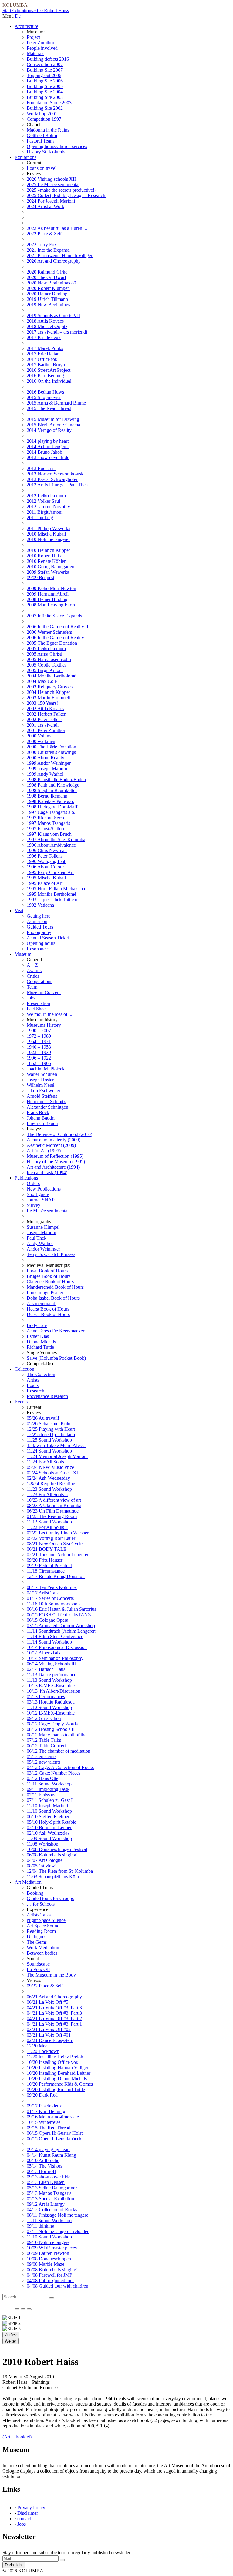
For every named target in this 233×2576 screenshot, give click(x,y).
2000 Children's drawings (51, 752)
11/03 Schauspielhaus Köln (53, 1877)
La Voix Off (38, 1969)
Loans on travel (42, 168)
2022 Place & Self (44, 234)
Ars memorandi (42, 1303)
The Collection (41, 1374)
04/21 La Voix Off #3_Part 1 (54, 2024)
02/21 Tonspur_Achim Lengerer (58, 1555)
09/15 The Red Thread (49, 2128)
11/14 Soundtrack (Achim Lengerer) (61, 1631)
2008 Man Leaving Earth (51, 605)
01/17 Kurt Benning (46, 2111)
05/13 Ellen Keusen (46, 2182)
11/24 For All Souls (45, 1462)
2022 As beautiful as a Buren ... (57, 228)
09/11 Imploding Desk (48, 1789)
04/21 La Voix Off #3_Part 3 (54, 2008)
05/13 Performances (46, 1696)
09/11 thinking (41, 2226)
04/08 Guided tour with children (57, 2286)
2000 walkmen (41, 741)
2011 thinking (40, 517)
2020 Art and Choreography (54, 261)
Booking (35, 1893)
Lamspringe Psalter (45, 1293)
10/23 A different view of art (54, 1500)
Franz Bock (38, 1112)
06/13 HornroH (42, 2171)
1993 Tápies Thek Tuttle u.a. (54, 900)
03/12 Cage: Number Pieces (54, 1773)
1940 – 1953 (39, 1047)
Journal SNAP (41, 1200)
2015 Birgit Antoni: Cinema (53, 425)
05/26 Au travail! (43, 1418)
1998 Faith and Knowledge (53, 785)
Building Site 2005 (45, 86)
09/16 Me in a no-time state (53, 2117)
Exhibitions (22, 10)
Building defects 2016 (48, 59)
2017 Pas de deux (44, 337)
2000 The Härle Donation (51, 747)
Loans (33, 1385)
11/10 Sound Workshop (49, 1811)
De (18, 16)
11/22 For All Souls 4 (47, 1527)
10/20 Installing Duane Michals (57, 2079)
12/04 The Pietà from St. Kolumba (60, 1871)
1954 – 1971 (39, 1041)
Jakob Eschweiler (44, 1091)
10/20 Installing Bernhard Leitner (59, 2073)
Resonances (38, 949)
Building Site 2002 (45, 108)
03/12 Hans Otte (42, 1778)
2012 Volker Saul (43, 501)
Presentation (38, 1003)
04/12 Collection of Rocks (52, 2210)
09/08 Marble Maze (46, 2264)
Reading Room (41, 1931)
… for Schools (41, 1904)
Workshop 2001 (42, 114)
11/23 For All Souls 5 (47, 1495)
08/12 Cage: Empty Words (52, 1724)
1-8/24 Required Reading (51, 1484)
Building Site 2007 (45, 70)
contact (24, 2519)
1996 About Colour (45, 867)
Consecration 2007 (45, 64)
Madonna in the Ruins (48, 130)
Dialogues (36, 1937)
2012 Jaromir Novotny (48, 507)
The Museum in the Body (51, 1975)
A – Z (32, 965)
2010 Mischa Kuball (46, 534)
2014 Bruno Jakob (44, 452)
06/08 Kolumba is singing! (52, 1855)
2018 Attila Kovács (45, 321)
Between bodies (42, 1953)
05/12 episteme (41, 1757)
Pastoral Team (40, 141)
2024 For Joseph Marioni (51, 201)
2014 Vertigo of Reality (49, 430)
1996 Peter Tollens (45, 856)
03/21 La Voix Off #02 (49, 2029)
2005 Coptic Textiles (47, 665)
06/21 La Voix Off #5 (47, 2002)
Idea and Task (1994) (47, 1172)
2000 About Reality (46, 758)
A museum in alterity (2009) (54, 1140)
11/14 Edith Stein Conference (55, 1636)
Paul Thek (37, 1238)
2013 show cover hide (48, 457)
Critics (33, 976)
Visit (19, 910)
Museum (23, 954)
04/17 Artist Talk (43, 1593)
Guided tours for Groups (50, 1898)
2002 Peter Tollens (45, 719)
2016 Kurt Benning (45, 376)
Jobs (31, 998)
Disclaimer (28, 2513)
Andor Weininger (43, 1249)
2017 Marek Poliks (45, 348)
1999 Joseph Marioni (47, 769)
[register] (62, 2560)
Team (32, 987)
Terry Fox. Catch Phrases (51, 1254)
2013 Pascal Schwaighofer (52, 479)
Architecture (26, 26)
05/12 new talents (44, 1762)
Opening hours (41, 943)
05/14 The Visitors (44, 2166)
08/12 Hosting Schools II (51, 1729)
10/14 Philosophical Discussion (57, 1647)
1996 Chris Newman (47, 850)
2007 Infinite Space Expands (54, 616)
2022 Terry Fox (42, 245)
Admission (37, 921)
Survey (34, 1205)
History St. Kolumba (47, 152)
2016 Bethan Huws (45, 392)
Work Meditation (43, 1948)
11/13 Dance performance (51, 1675)
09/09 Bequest (41, 578)
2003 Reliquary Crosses (50, 687)
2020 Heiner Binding (47, 294)
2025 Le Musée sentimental (53, 185)
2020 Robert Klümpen (48, 288)
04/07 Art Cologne (45, 1860)
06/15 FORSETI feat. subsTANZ (59, 1615)
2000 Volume (40, 736)
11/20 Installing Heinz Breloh (55, 2057)
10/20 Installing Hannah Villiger (57, 2068)
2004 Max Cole (42, 681)
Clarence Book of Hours (50, 1282)
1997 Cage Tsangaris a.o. (51, 812)
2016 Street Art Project (49, 370)
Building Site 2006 (45, 81)
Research (35, 1391)
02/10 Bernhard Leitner (49, 1827)
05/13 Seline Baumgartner (52, 2188)
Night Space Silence (46, 1920)
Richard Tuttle (40, 1347)
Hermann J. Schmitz (46, 1102)
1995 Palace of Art (45, 883)
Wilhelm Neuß (41, 1085)
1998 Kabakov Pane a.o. (50, 801)
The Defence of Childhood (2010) (59, 1134)
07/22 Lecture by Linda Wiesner (58, 1533)
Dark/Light (14, 2565)
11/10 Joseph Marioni (47, 1806)
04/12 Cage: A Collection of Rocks (60, 1767)
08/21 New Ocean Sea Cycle (55, 1544)
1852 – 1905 (39, 1063)
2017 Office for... (43, 359)
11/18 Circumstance (46, 1571)
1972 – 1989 (39, 1036)
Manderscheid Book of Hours (55, 1287)
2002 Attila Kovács (45, 709)
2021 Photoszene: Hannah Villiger (60, 255)
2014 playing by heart (48, 441)
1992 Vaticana (40, 905)
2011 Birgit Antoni (45, 512)
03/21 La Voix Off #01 (49, 2035)
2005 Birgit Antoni (45, 670)
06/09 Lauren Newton (48, 2253)
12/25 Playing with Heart (51, 1429)
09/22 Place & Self (45, 1986)
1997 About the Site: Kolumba (56, 840)
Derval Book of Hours (48, 1314)
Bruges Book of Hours (49, 1276)
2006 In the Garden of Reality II (57, 627)
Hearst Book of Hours (48, 1309)
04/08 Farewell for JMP (49, 2275)
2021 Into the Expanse (48, 250)
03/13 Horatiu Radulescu (51, 1702)
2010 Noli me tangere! (48, 539)
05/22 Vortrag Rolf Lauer (51, 1538)
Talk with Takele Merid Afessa (56, 1445)
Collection (24, 1369)
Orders (33, 1183)
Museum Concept (44, 992)
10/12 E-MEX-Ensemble (51, 1713)
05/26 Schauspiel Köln (49, 1424)
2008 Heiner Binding (47, 599)
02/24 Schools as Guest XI (52, 1473)
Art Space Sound (43, 1926)
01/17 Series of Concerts (50, 1598)
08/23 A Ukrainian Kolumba (54, 1505)
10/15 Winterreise (44, 2122)
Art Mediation (28, 1882)
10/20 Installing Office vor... (54, 2062)
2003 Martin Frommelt (48, 698)
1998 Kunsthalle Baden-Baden (56, 779)
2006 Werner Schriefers (49, 632)
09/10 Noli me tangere (48, 2242)
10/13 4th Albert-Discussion (54, 1691)
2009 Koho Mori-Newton (51, 588)
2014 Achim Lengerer (48, 447)
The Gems (37, 1942)
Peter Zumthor (41, 43)
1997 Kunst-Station (45, 829)
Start (7, 10)
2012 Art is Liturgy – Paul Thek (57, 485)
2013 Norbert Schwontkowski (56, 474)
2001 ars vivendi (43, 725)
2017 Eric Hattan (43, 354)
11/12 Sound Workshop (49, 1522)
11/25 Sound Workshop (49, 1440)
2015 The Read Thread (49, 408)
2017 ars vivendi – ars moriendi (57, 332)
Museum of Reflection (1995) (55, 1156)
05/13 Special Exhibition (50, 2199)
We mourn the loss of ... (49, 1014)
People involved (42, 48)
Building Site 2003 (45, 97)
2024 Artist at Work (46, 206)
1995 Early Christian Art (50, 872)
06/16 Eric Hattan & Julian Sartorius (61, 1609)
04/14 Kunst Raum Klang (51, 2155)
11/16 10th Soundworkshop (53, 1604)
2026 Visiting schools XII (51, 179)
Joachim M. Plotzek (46, 1069)
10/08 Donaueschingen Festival (57, 1849)
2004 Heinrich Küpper (48, 692)
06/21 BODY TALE (47, 1549)
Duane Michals (41, 1342)
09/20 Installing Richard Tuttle (56, 2089)
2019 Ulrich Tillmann (47, 299)
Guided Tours (40, 927)
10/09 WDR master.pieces (52, 2248)
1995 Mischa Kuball (46, 878)
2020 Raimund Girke (47, 272)
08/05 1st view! (42, 1866)
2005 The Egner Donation (52, 643)
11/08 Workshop (42, 1844)
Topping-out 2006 (44, 75)
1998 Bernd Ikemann (47, 796)
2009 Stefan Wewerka (48, 572)
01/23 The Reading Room (52, 1516)
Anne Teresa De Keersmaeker (56, 1331)
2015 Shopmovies (44, 397)
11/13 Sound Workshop (49, 1680)
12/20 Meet (38, 2046)
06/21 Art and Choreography (54, 1997)
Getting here (39, 916)
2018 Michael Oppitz (47, 326)
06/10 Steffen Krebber (48, 1817)
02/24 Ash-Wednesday (48, 1478)
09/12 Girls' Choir (44, 1718)
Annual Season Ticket (48, 938)
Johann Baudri (41, 1118)
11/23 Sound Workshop (49, 1489)
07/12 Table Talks (44, 1740)
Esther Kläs (38, 1336)
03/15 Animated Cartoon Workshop (61, 1626)
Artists (33, 1380)
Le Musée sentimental (48, 1211)
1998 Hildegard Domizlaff (52, 807)
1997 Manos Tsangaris (48, 823)
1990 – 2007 (39, 1031)
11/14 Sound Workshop (49, 1642)
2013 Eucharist (41, 468)
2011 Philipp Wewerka (49, 528)
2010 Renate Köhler (46, 561)
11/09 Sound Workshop (49, 1838)
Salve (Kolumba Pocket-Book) (56, 1358)
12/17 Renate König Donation (56, 1576)
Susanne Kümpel (43, 1227)
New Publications (44, 1189)
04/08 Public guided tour (50, 2280)
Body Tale (37, 1325)
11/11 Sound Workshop (49, 1784)
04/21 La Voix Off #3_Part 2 (54, 2018)
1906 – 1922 (39, 1058)
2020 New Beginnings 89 (51, 283)
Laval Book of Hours (47, 1271)
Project (33, 37)
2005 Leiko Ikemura (46, 648)
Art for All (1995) (44, 1151)
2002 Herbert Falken (47, 714)
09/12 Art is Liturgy (46, 2204)
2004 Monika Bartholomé (51, 676)
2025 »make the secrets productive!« (62, 190)
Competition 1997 (44, 119)
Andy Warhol (40, 1243)
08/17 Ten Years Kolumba (52, 1587)
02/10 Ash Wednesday (48, 1833)
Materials (35, 54)
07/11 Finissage (42, 1795)
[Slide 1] (17, 2309)
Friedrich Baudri (42, 1123)
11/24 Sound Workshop (49, 1451)
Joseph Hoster (40, 1080)
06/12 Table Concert (46, 1746)
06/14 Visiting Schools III (51, 1664)
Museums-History (44, 1025)
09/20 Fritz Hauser (45, 1560)
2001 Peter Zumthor (46, 730)
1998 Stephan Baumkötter (52, 790)
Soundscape (38, 1964)
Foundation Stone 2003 (49, 103)
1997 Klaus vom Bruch (49, 834)
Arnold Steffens (42, 1096)
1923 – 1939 (39, 1052)
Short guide (38, 1194)
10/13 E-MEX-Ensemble (51, 1686)
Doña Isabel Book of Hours (53, 1298)
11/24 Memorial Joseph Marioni (57, 1456)
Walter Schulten (42, 1074)
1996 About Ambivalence (51, 845)
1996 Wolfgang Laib (47, 861)
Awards (34, 971)
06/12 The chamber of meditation (59, 1751)
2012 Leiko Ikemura (46, 496)
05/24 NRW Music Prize (50, 1467)
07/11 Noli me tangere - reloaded (58, 2231)
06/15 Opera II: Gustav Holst (55, 2133)
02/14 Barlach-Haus (46, 1669)
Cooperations (39, 981)
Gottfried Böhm (42, 135)
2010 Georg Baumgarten (51, 567)
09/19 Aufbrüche (43, 2160)
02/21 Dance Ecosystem (50, 2040)
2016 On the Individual (49, 381)
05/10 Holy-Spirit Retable (51, 1822)
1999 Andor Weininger (49, 763)
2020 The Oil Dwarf (46, 277)
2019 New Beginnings (48, 305)
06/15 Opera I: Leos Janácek (54, 2139)
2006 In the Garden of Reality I (57, 638)
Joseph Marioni (41, 1233)
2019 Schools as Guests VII (53, 316)
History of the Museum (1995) (56, 1162)
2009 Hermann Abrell (48, 594)
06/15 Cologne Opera (47, 1620)
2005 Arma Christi (44, 654)
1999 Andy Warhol (45, 774)
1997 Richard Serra (45, 818)
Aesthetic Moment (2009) (51, 1145)
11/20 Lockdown (43, 2051)
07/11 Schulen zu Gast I (50, 1800)
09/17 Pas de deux (44, 2106)
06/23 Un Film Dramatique (53, 1511)
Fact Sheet (37, 1009)
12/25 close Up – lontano (51, 1434)
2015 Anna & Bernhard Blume (56, 403)
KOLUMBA (15, 5)
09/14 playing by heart (48, 2149)
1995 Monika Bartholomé (51, 894)
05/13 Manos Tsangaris (49, 2193)
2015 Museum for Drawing (53, 419)
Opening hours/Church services (57, 146)
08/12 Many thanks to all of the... (58, 1735)
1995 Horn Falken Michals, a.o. (57, 889)
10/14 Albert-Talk (44, 1653)
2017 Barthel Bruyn (46, 365)
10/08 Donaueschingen (49, 2259)
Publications (26, 1178)
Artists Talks (39, 1915)
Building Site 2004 (45, 92)
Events (21, 1402)
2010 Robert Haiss (51, 10)
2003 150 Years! (42, 703)
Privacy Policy (31, 2508)
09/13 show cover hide (49, 2177)
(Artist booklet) (17, 2437)
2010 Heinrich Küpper (48, 550)
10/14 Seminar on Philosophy (55, 1658)
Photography (39, 932)
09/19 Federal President (49, 1565)
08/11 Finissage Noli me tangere (57, 2215)
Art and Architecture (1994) (53, 1167)
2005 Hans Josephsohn (49, 659)
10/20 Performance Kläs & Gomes (60, 2084)
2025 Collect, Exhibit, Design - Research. (67, 195)
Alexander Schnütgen (47, 1107)
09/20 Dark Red (42, 2095)
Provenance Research (47, 1396)
